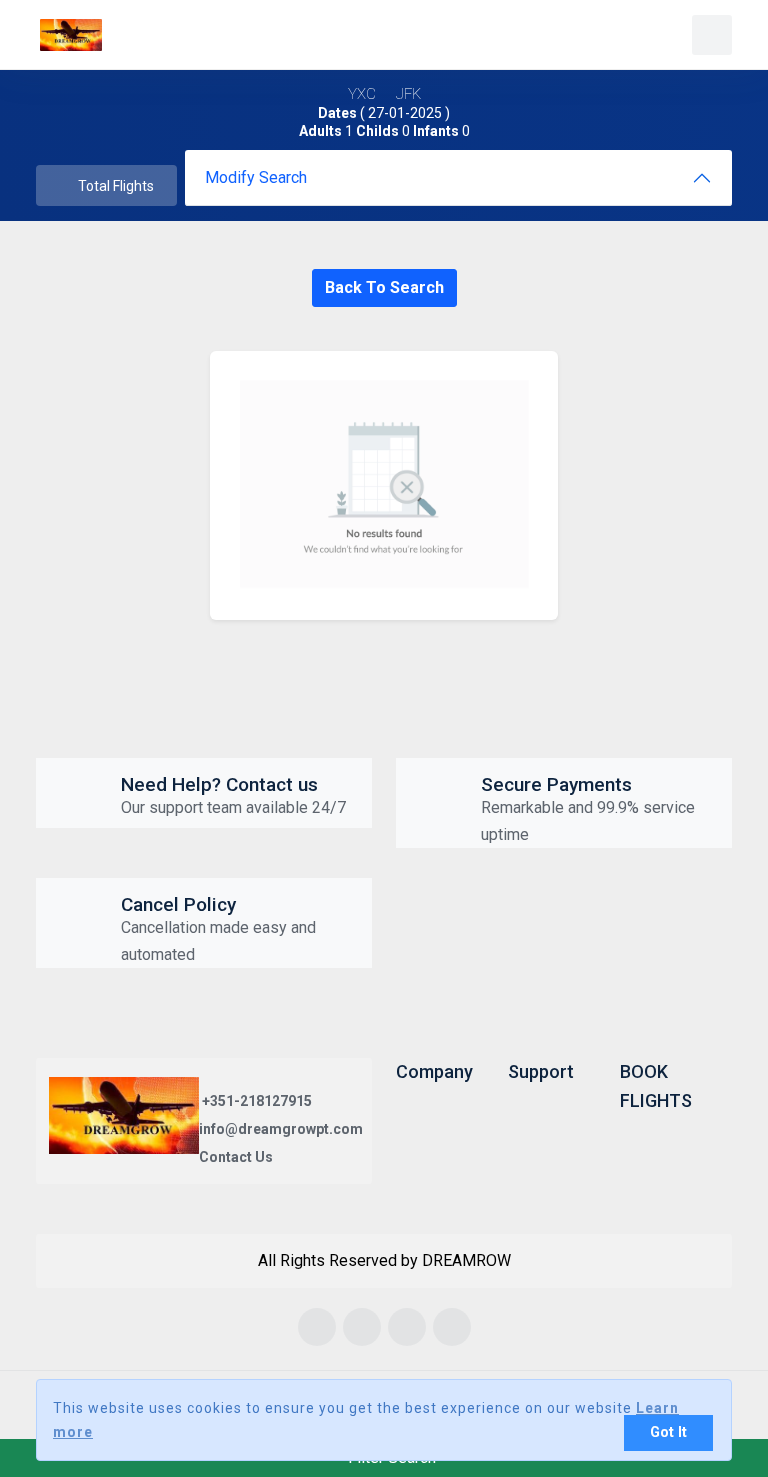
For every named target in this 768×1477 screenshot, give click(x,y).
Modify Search (256, 177)
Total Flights (116, 186)
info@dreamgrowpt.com (281, 1129)
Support (541, 1071)
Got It (668, 1432)
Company (434, 1071)
